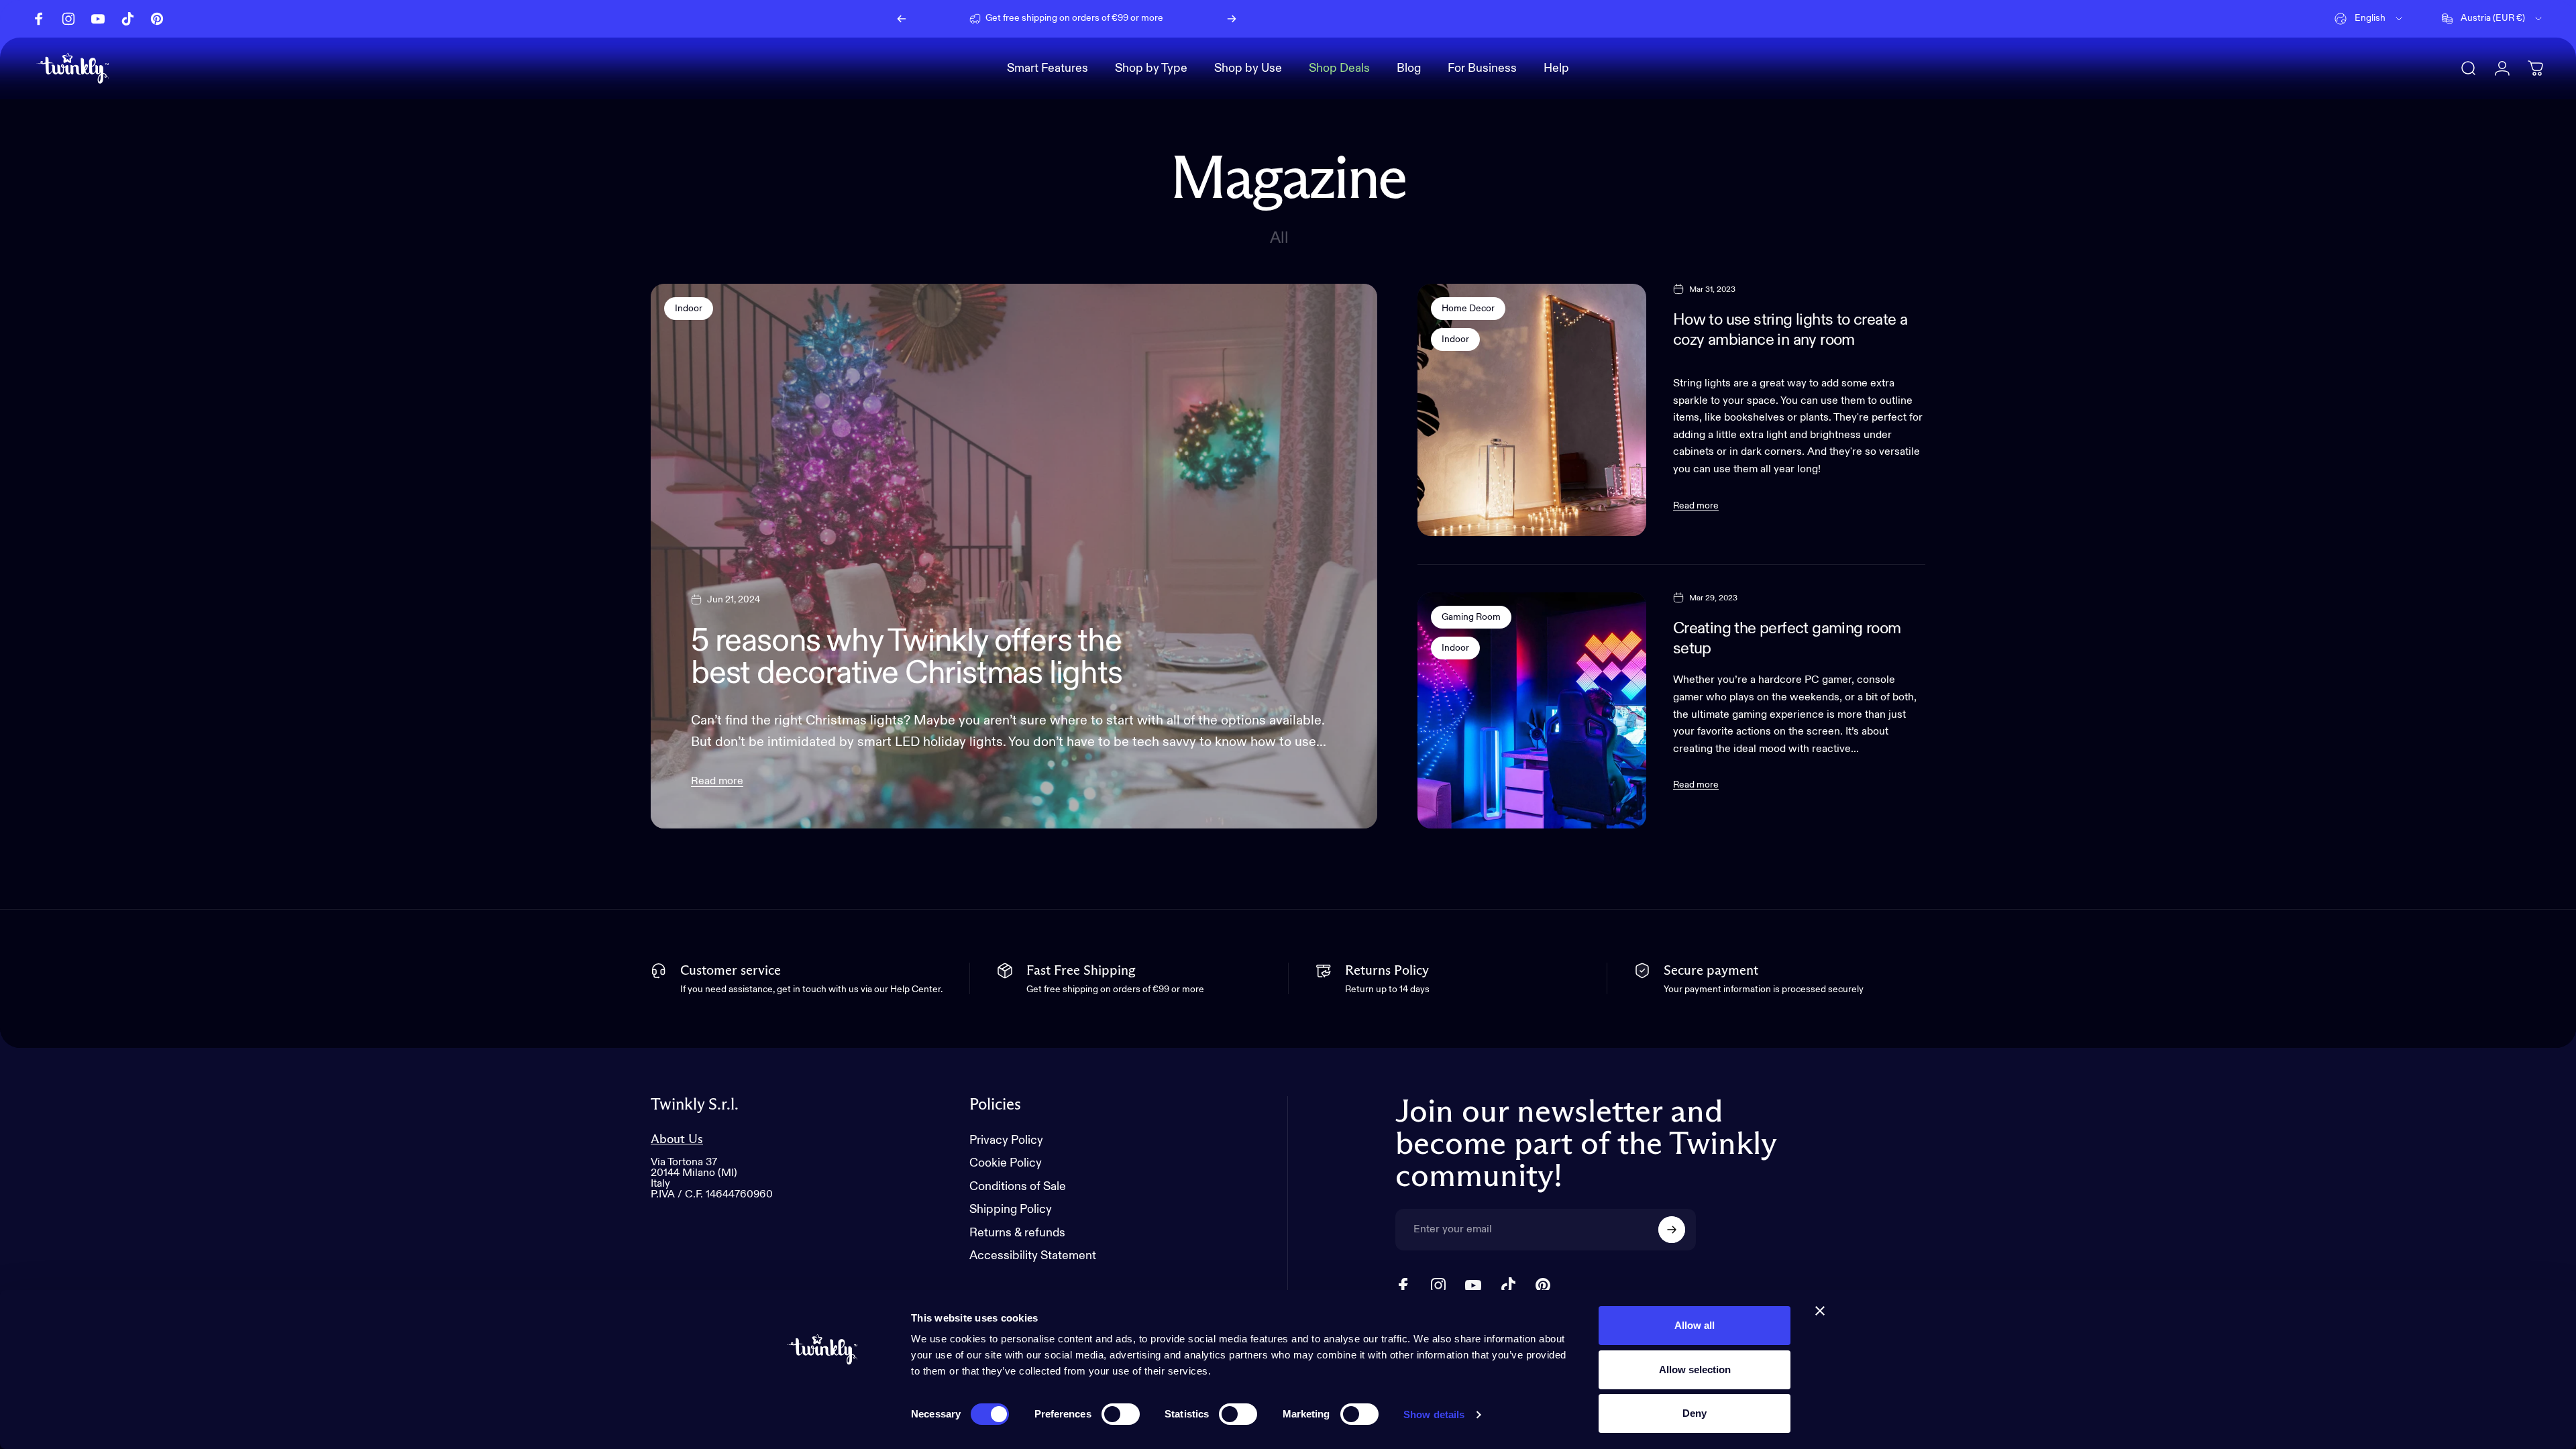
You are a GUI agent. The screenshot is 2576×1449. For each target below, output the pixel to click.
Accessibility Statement (1033, 1256)
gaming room (1471, 617)
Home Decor (1468, 309)
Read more (717, 782)
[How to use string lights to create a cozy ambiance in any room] (1532, 410)
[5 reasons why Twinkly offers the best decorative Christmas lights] (1014, 556)
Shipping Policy (1011, 1210)
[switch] (1121, 1414)
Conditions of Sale (1018, 1187)
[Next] (1232, 19)
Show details (1434, 1414)
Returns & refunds (1017, 1233)
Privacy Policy (1006, 1140)
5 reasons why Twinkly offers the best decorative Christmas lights (907, 658)
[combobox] (2369, 19)
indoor (689, 309)
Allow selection (1695, 1370)
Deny (1695, 1413)
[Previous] (902, 19)
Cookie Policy (1006, 1163)
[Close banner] (1820, 1311)
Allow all (1695, 1325)
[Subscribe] (1672, 1230)
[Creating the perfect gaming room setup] (1532, 710)
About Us (677, 1139)
